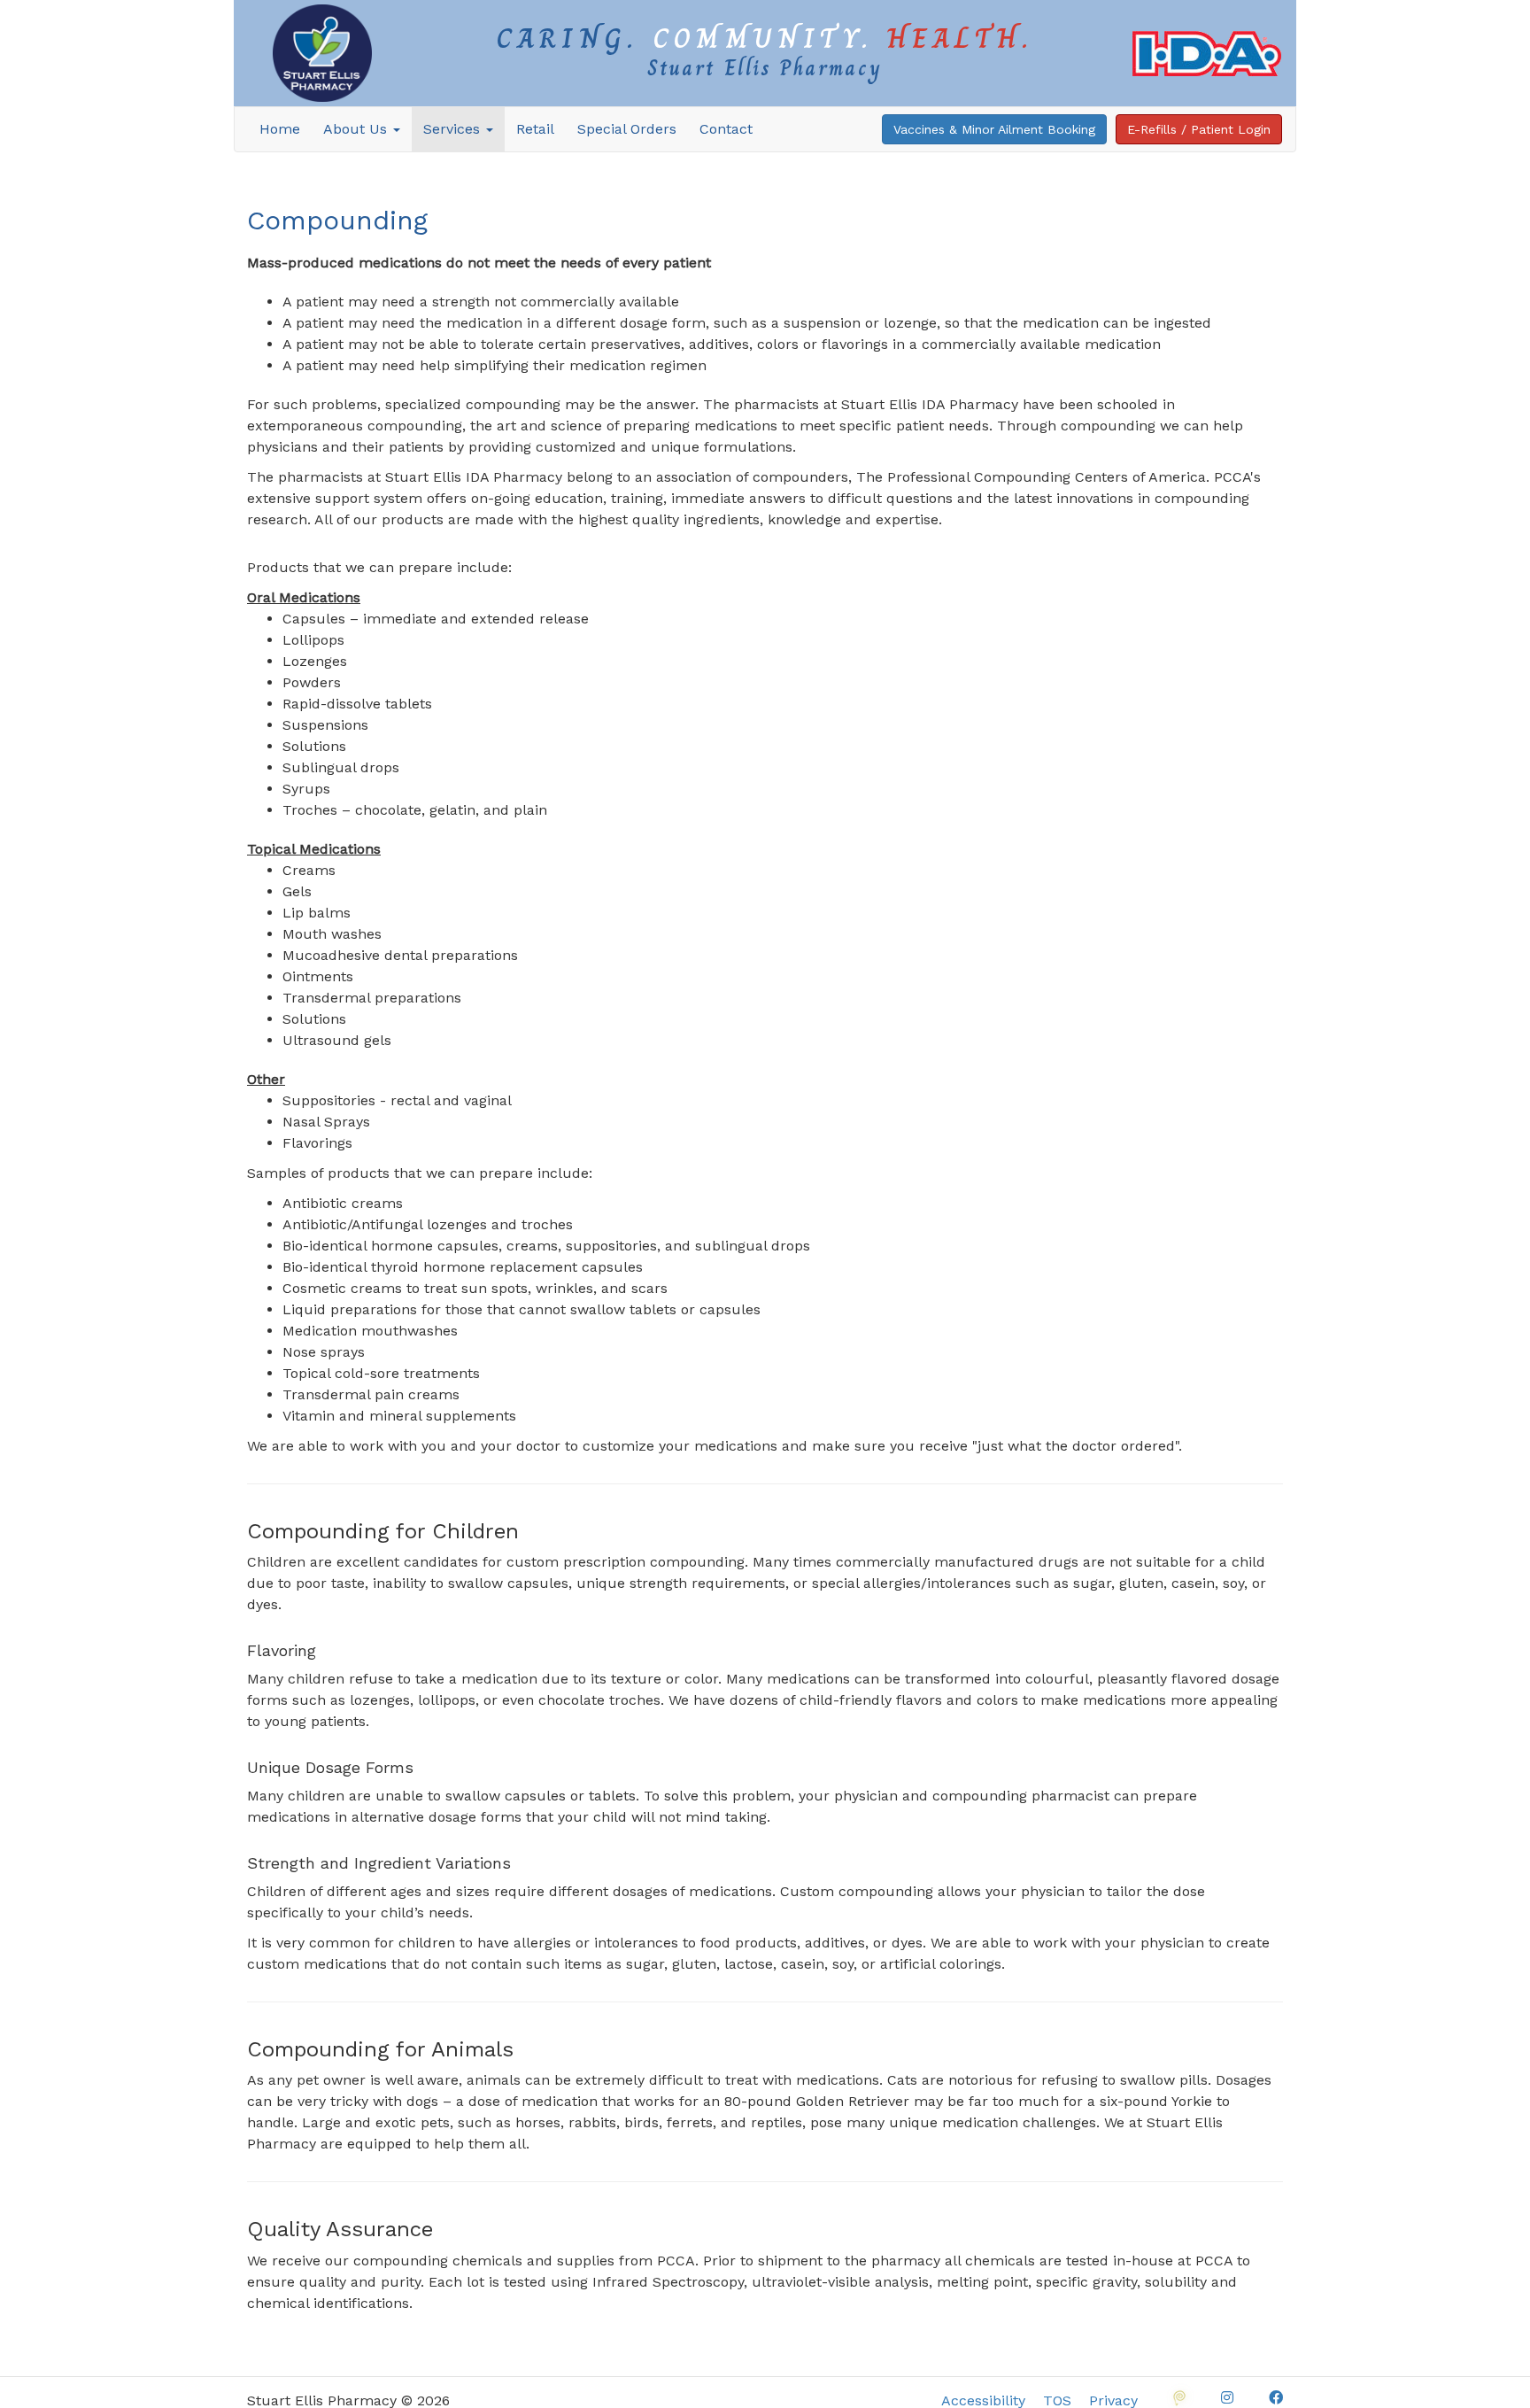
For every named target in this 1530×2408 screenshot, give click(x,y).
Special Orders (627, 129)
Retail (535, 129)
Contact (726, 129)
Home (280, 129)
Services (454, 129)
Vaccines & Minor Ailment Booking (994, 129)
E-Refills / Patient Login (1199, 129)
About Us (357, 129)
